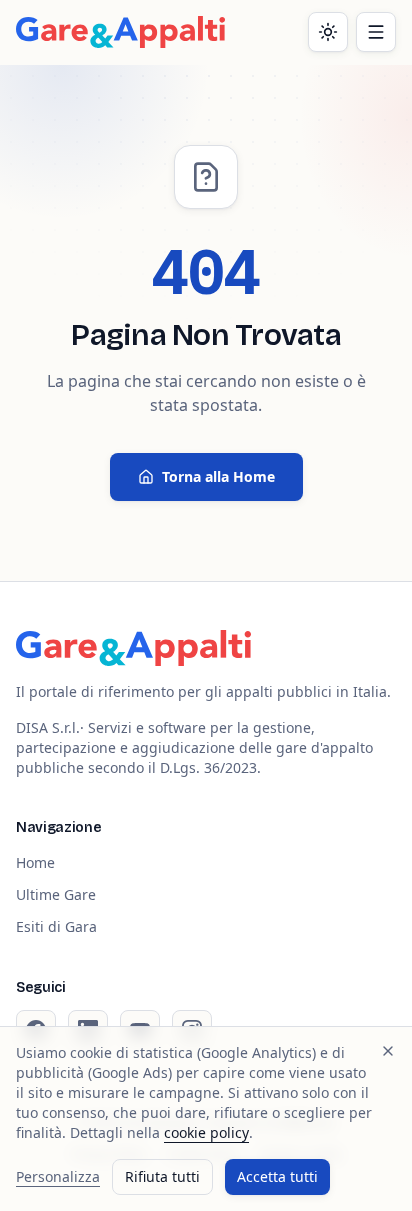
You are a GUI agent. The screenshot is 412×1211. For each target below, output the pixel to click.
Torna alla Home (218, 476)
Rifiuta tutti (162, 1176)
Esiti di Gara (56, 926)
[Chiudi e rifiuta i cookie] (388, 1051)
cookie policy (206, 1132)
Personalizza (58, 1176)
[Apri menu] (376, 32)
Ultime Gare (56, 894)
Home (35, 862)
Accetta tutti (277, 1176)
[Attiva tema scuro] (328, 32)
